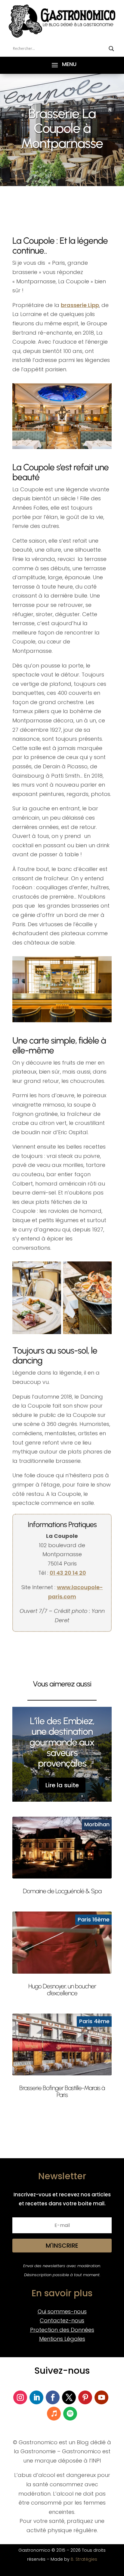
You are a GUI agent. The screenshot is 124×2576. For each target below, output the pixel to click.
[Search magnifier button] (111, 49)
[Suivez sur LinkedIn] (36, 2397)
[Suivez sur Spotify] (70, 2414)
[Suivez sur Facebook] (53, 2397)
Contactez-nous (62, 2320)
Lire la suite (62, 1785)
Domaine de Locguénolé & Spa (62, 1891)
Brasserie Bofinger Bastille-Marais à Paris (62, 2091)
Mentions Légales (62, 2339)
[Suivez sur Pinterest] (85, 2397)
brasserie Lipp (80, 305)
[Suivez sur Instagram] (20, 2397)
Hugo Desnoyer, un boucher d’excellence (62, 1990)
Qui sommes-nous (62, 2311)
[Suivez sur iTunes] (54, 2414)
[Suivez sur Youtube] (101, 2397)
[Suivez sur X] (69, 2397)
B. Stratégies (84, 2559)
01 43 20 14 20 (68, 1573)
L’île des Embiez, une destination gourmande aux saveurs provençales (62, 1742)
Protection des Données (62, 2330)
